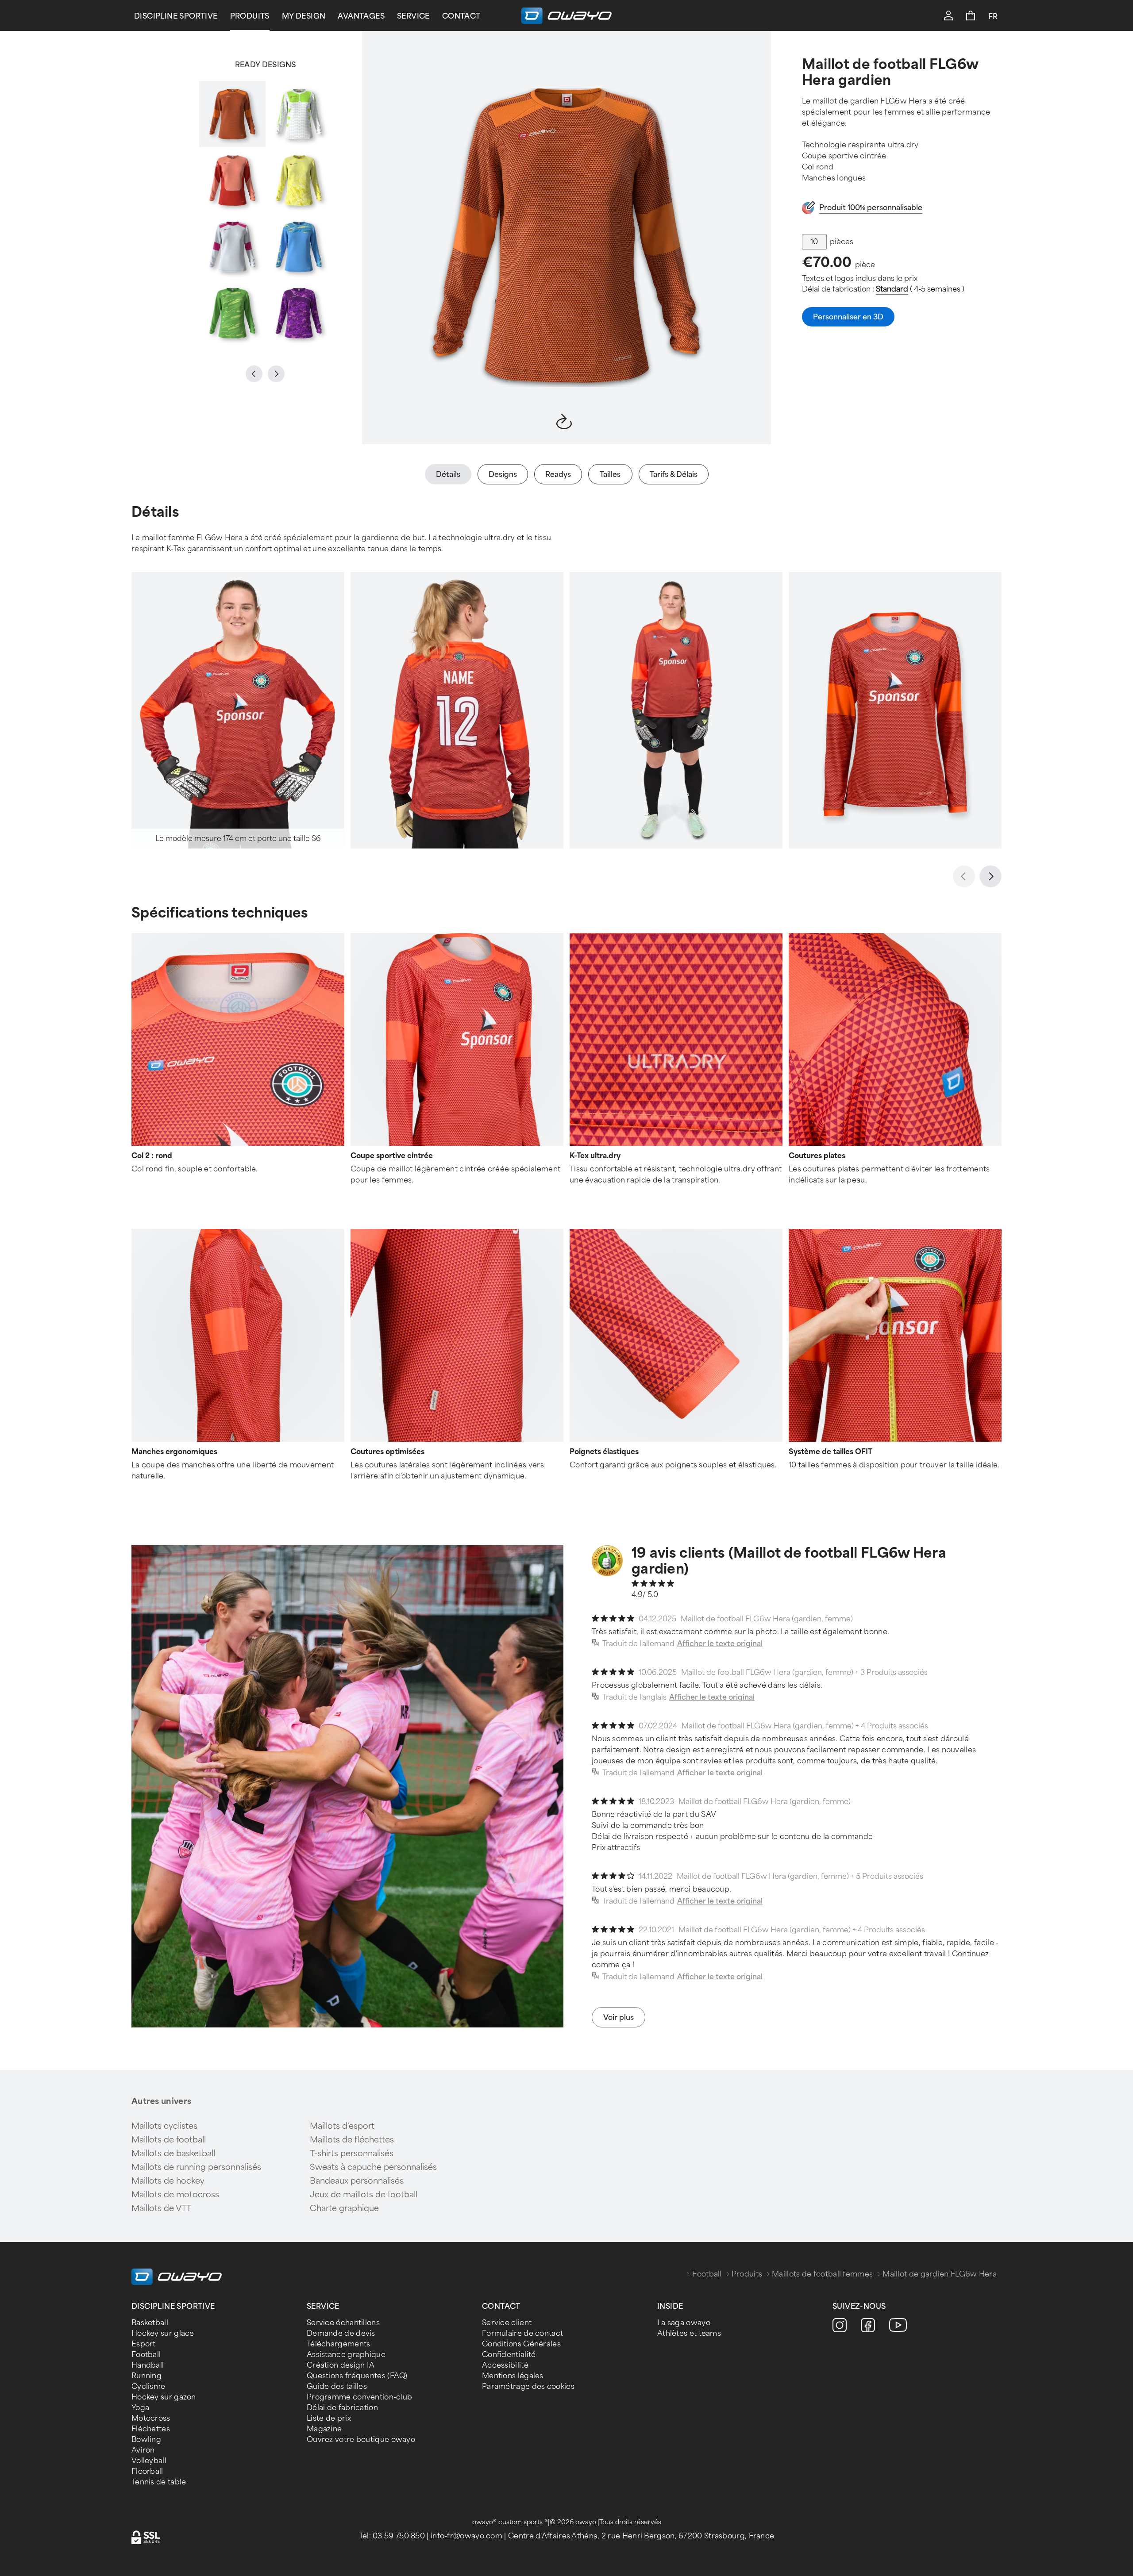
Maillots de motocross (175, 2195)
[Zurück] (964, 876)
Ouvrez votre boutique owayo (361, 2440)
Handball (148, 2365)
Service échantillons (343, 2323)
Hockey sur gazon (164, 2397)
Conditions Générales (521, 2344)
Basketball (150, 2323)
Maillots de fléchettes (352, 2140)
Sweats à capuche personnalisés (373, 2167)
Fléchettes (151, 2429)
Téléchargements (339, 2344)
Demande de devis (341, 2333)
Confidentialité (509, 2355)
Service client (507, 2323)
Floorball (147, 2471)
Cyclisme (148, 2386)
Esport (144, 2344)
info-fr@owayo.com (466, 2536)
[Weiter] (990, 876)
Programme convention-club (360, 2397)
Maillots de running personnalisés (196, 2167)
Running (146, 2376)
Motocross (151, 2418)
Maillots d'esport (342, 2126)
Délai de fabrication (342, 2408)
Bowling (146, 2440)
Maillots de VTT (161, 2208)
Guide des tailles (337, 2386)
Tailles (610, 474)
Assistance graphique (346, 2355)
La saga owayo (684, 2323)
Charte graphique (344, 2208)
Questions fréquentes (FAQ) (357, 2376)
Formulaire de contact (522, 2333)
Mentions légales (513, 2376)
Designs (503, 474)
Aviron (143, 2450)
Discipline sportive (176, 16)
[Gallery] (266, 214)
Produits (250, 16)
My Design (304, 16)
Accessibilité (505, 2365)
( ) (920, 289)
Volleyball (149, 2461)
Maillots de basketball (173, 2154)
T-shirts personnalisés (352, 2154)
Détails (448, 474)
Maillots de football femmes (822, 2274)
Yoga (140, 2408)
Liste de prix (329, 2418)
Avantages (361, 16)
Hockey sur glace (163, 2333)
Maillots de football (169, 2140)
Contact (461, 16)
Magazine (324, 2429)
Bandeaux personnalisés (357, 2181)
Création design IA (341, 2365)
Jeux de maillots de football (364, 2195)
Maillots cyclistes (164, 2126)
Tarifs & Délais (674, 474)
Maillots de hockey (168, 2181)
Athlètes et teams (689, 2333)
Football (707, 2274)
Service (413, 16)
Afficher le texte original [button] (720, 1644)
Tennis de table (159, 2482)
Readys (558, 474)
